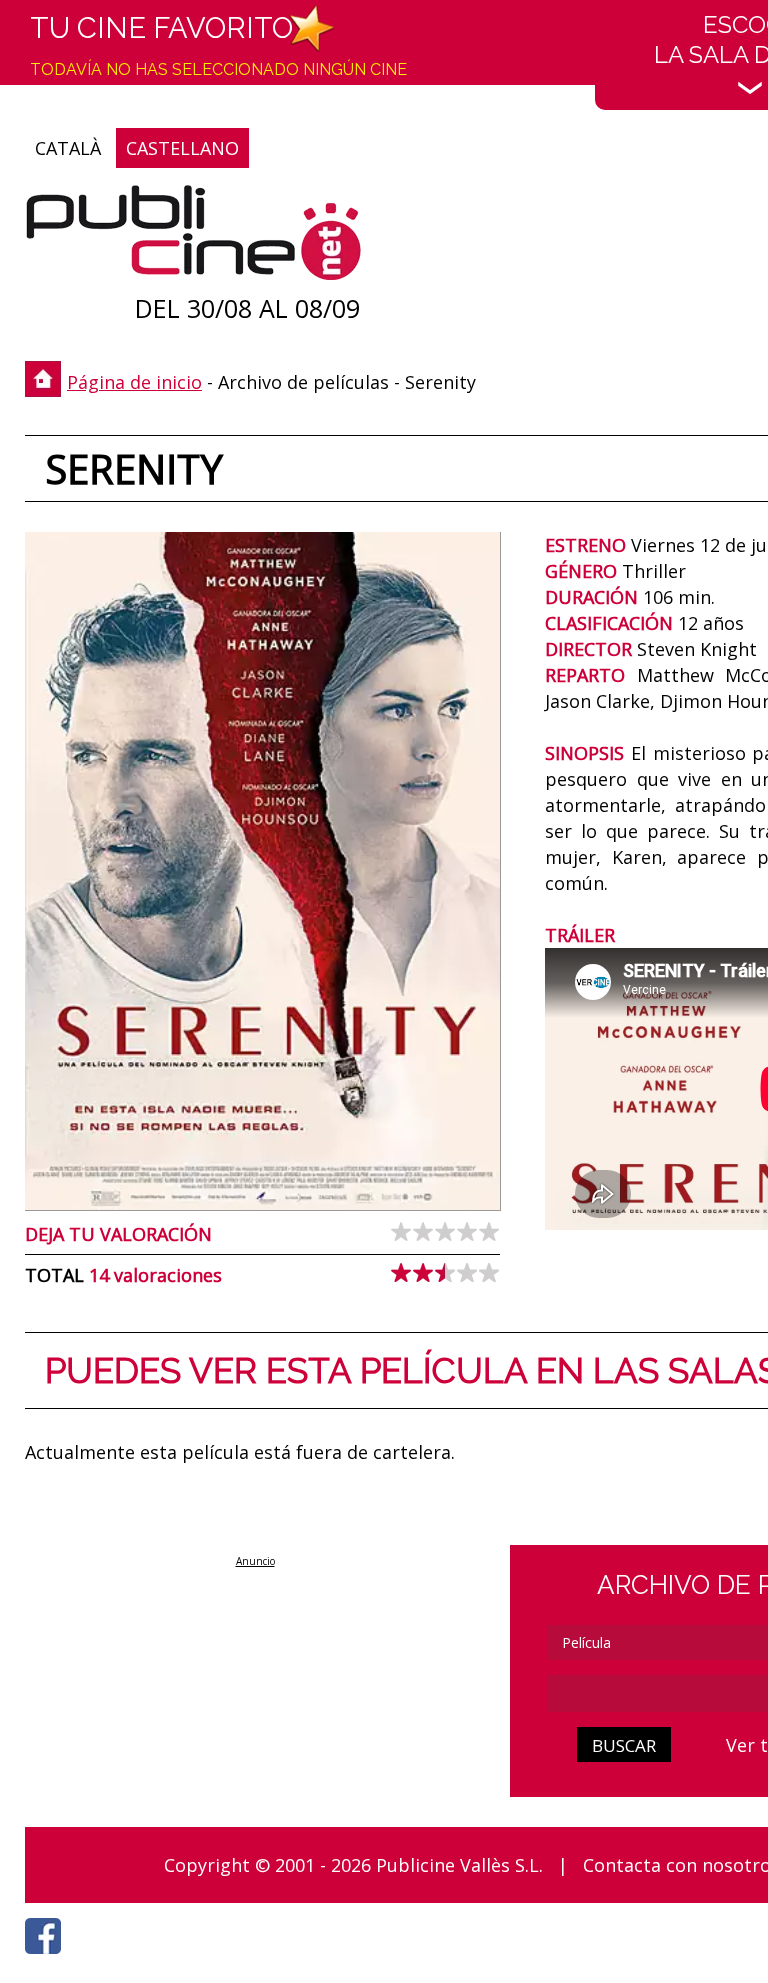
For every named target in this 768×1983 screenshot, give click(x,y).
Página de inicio (134, 382)
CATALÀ (68, 148)
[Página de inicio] (193, 237)
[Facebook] (48, 1959)
